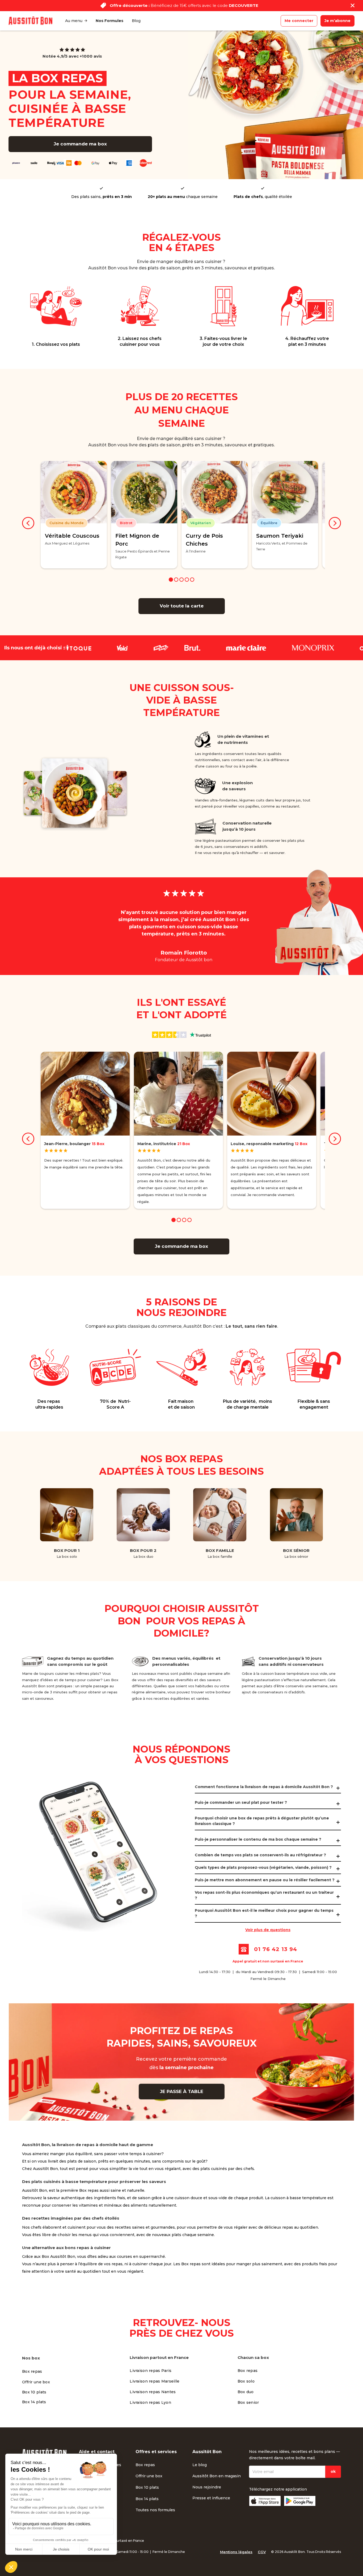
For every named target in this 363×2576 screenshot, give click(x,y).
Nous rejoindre (207, 2487)
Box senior (248, 2402)
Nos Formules (109, 21)
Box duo (246, 2392)
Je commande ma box (80, 144)
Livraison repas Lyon (150, 2402)
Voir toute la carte (182, 606)
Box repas (32, 2371)
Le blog (200, 2465)
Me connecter (299, 21)
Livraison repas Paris (151, 2371)
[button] (76, 21)
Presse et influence (211, 2498)
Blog (136, 21)
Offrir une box (36, 2382)
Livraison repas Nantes (153, 2392)
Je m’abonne (337, 21)
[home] (30, 21)
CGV (262, 2552)
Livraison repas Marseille (155, 2381)
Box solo (246, 2381)
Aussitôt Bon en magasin (217, 2476)
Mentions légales (236, 2552)
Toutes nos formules (155, 2510)
